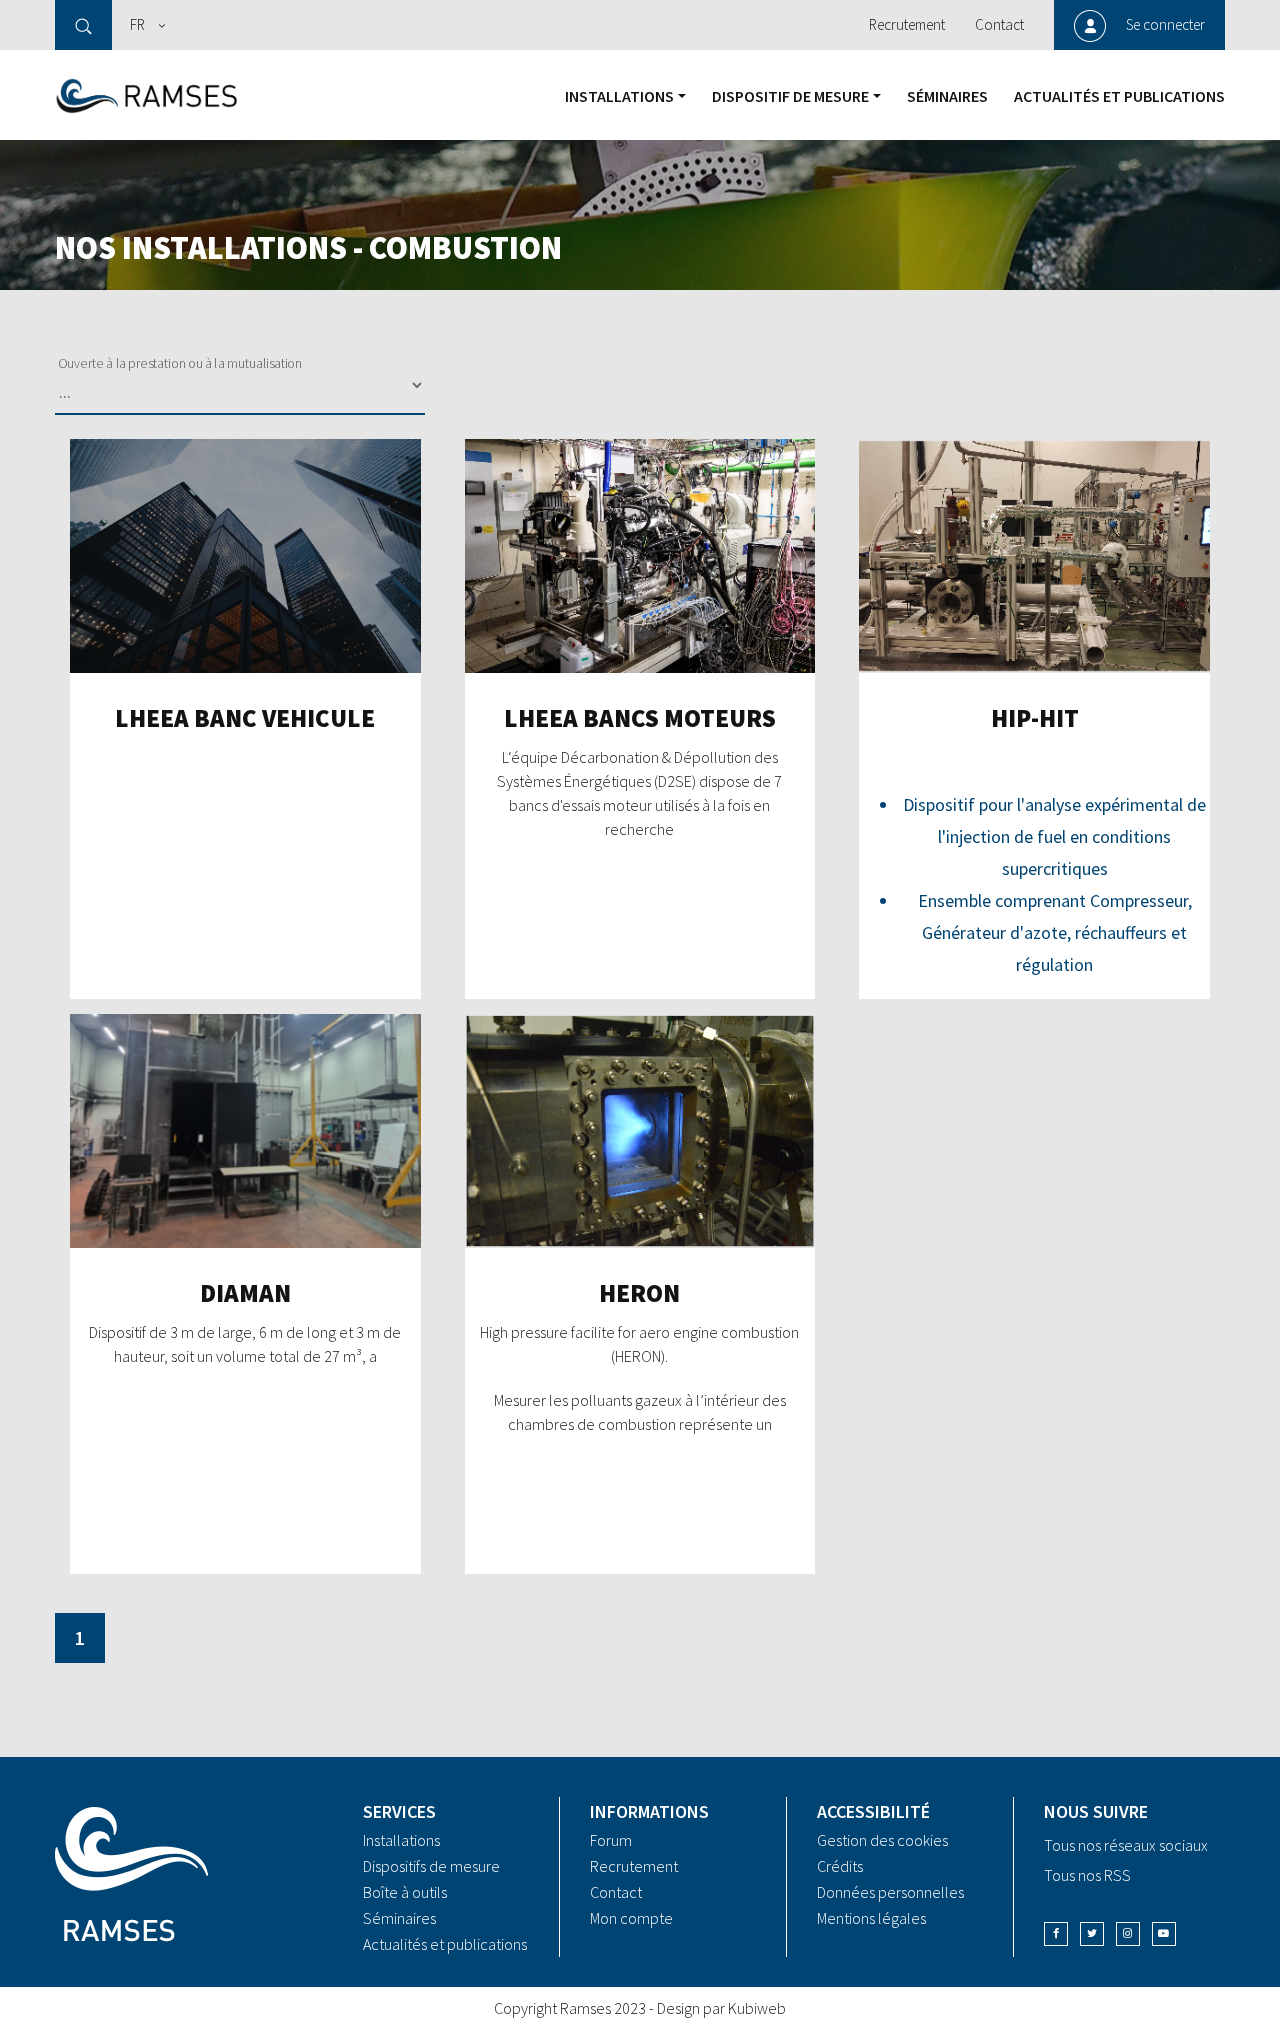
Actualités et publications (1119, 96)
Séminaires (947, 96)
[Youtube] (1164, 1934)
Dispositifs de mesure (431, 1866)
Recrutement (907, 24)
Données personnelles (890, 1892)
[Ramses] (147, 95)
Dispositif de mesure (790, 96)
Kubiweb (757, 2008)
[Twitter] (1092, 1934)
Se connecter (1165, 24)
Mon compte (631, 1918)
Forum (611, 1840)
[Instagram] (1128, 1934)
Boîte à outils (405, 1892)
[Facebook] (1056, 1934)
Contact (999, 24)
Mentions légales (871, 1918)
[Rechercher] (83, 25)
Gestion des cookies (882, 1840)
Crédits (840, 1866)
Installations (619, 96)
